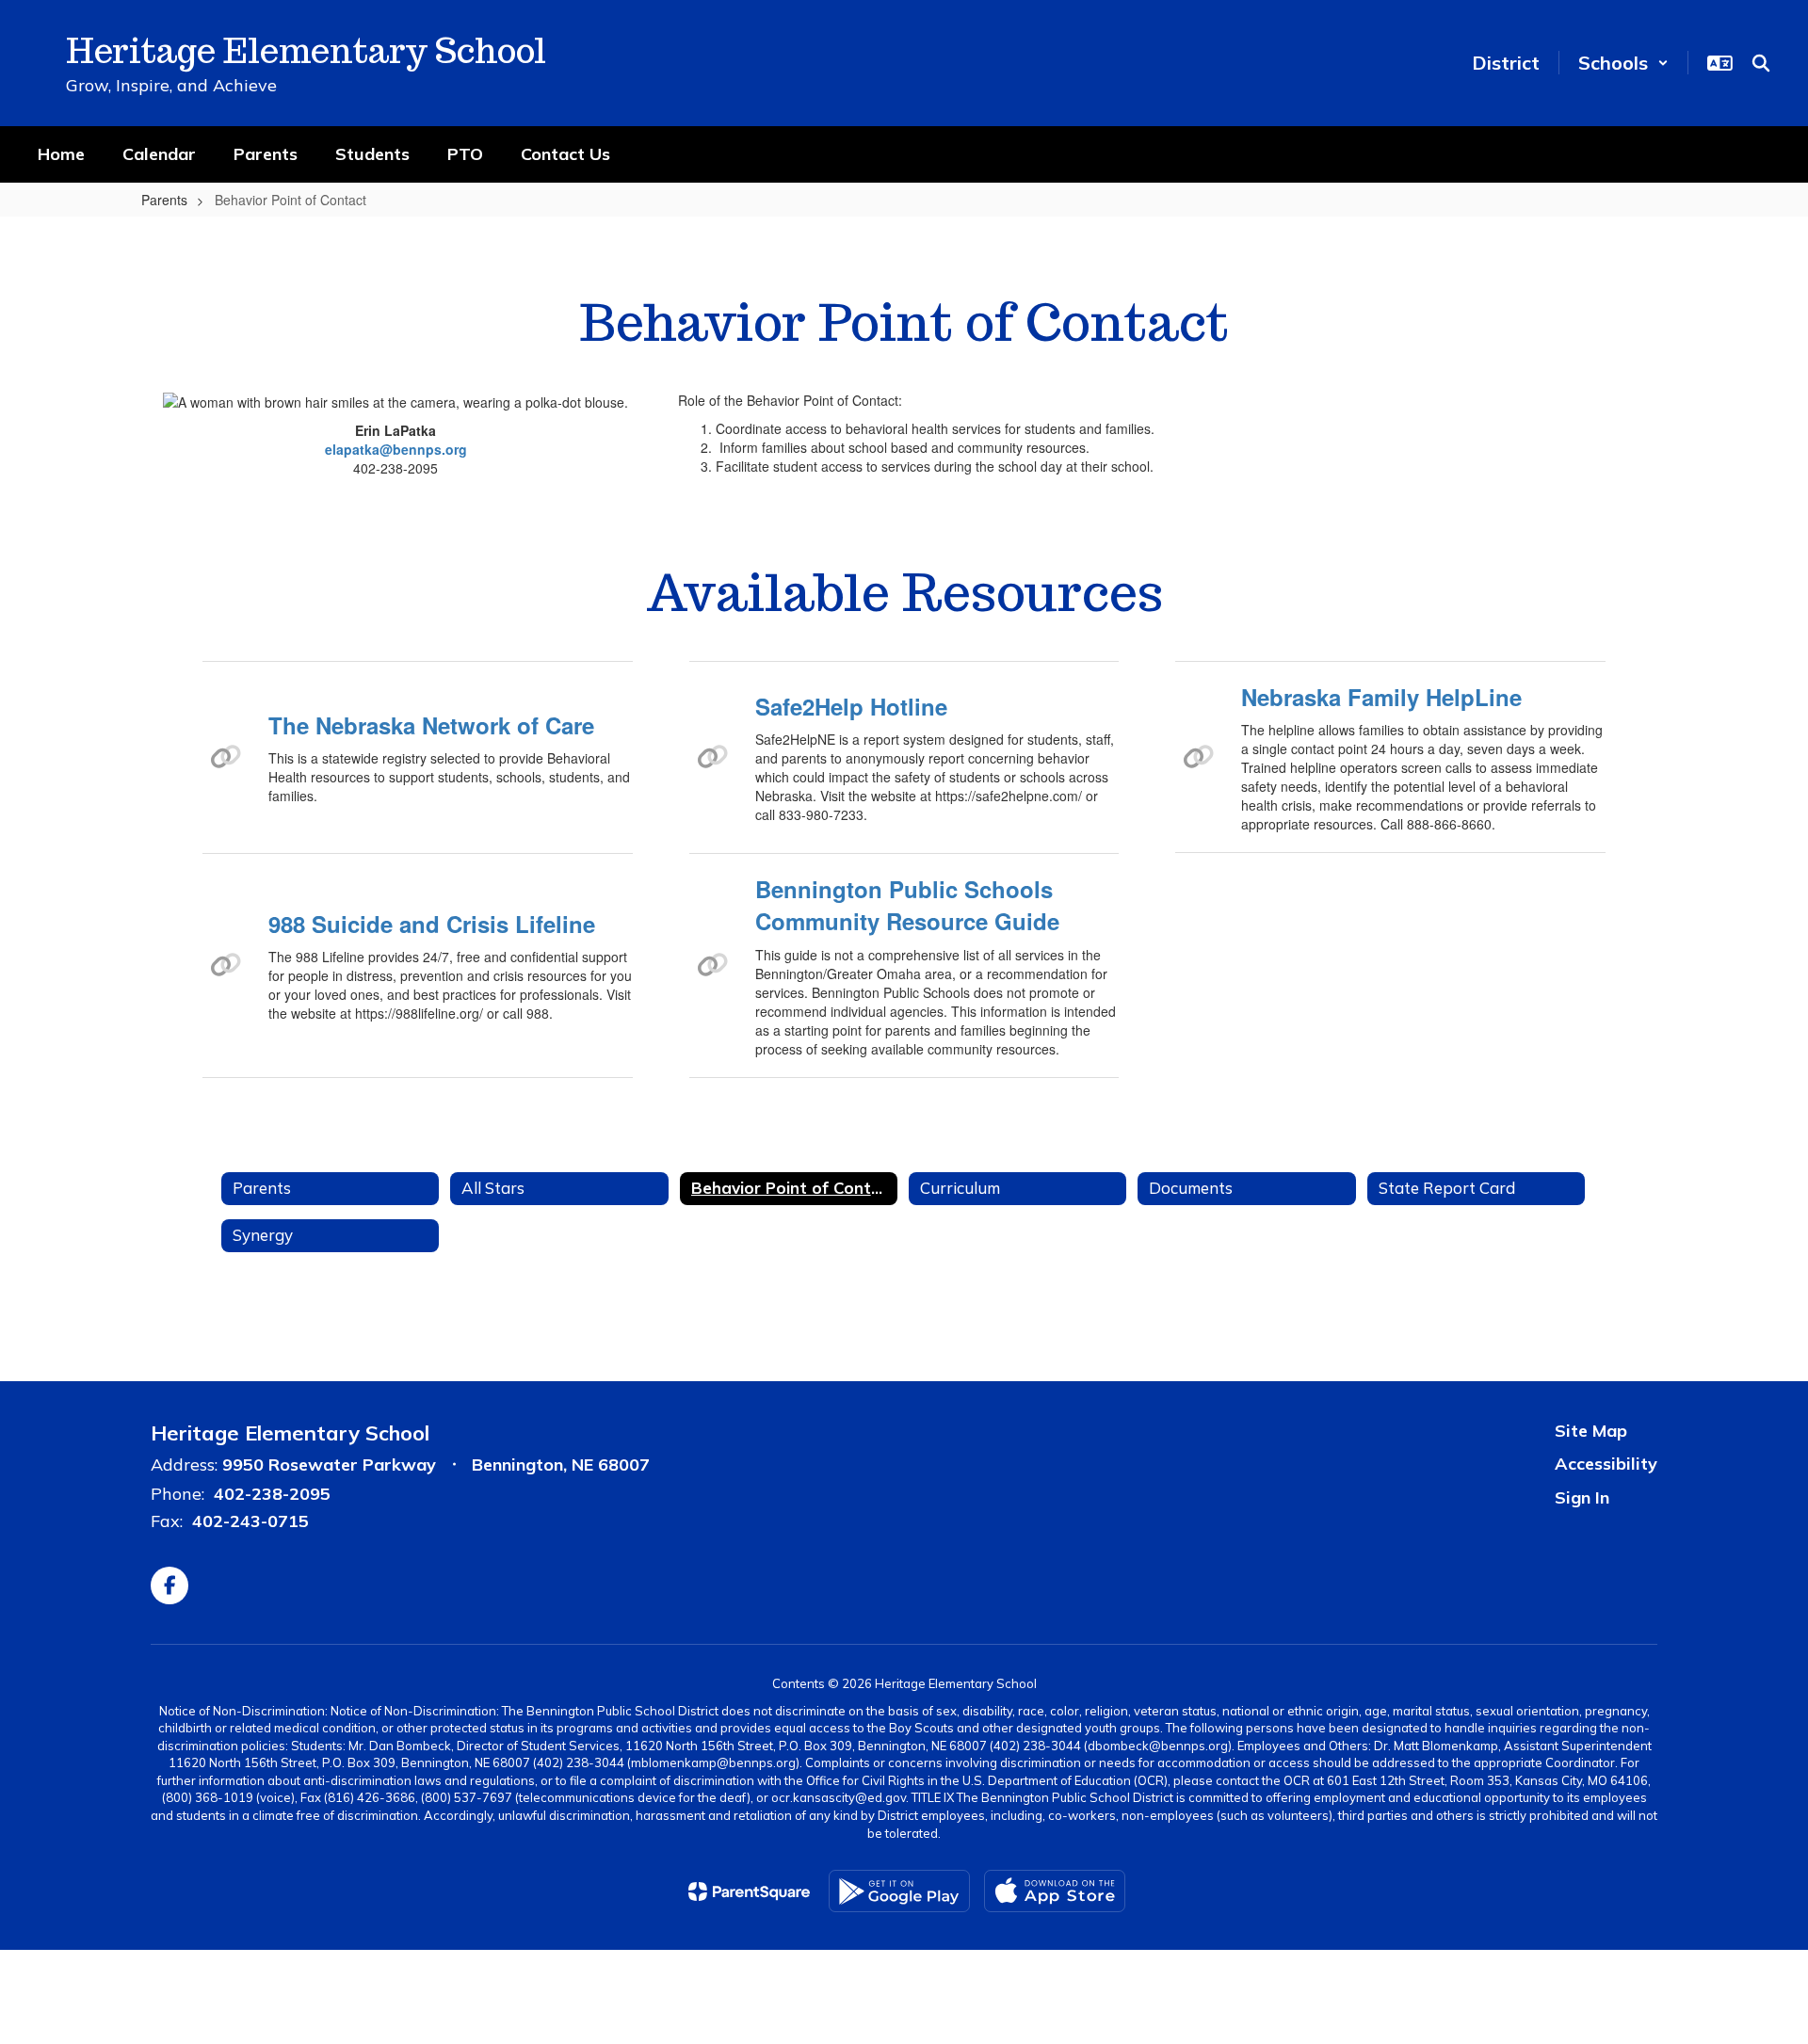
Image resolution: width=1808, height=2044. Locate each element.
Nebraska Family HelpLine (1381, 697)
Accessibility (1606, 1464)
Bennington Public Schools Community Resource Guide (907, 905)
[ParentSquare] (749, 1891)
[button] (1623, 63)
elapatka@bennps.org (396, 449)
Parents (164, 200)
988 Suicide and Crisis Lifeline (432, 924)
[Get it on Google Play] (899, 1891)
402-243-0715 (250, 1521)
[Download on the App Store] (1055, 1891)
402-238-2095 (272, 1494)
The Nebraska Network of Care (431, 725)
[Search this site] (1761, 63)
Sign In (1582, 1497)
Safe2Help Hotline (851, 706)
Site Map (1591, 1431)
